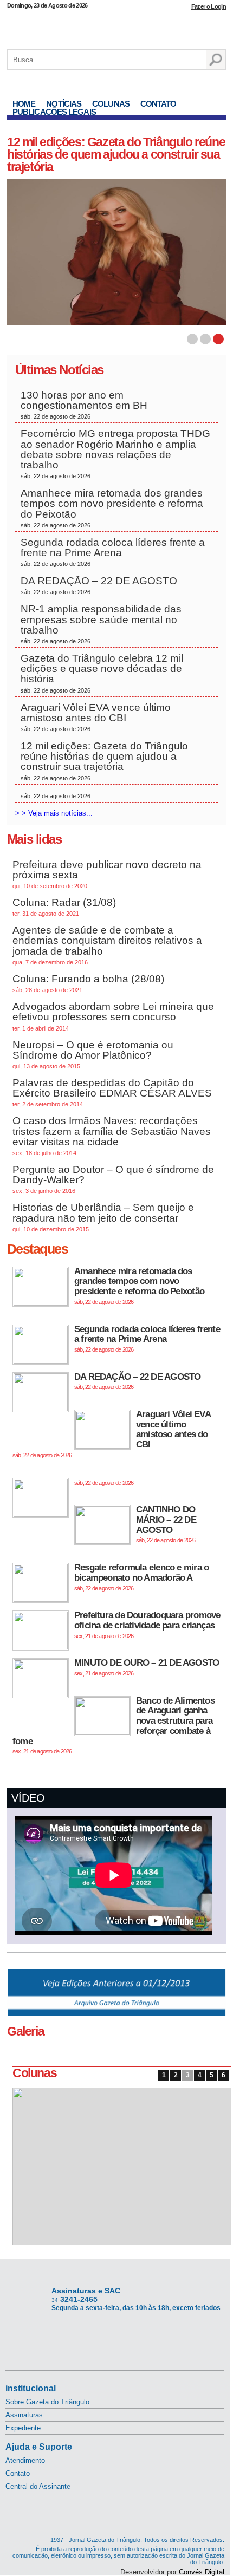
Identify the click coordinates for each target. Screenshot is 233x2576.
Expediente (23, 2428)
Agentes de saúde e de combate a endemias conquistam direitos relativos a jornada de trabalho (107, 945)
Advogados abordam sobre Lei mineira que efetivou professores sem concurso (113, 1016)
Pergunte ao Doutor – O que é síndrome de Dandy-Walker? (113, 1179)
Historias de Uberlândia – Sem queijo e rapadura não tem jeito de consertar (103, 1217)
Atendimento (25, 2460)
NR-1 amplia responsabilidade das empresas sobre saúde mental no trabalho (101, 624)
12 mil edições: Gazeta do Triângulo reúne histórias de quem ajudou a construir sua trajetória (116, 154)
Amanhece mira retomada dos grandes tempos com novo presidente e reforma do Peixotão (112, 508)
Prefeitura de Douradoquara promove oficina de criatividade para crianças (147, 1624)
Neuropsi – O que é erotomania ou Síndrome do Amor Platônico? (93, 1054)
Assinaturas (24, 2415)
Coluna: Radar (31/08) (64, 907)
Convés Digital (202, 2572)
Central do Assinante (38, 2486)
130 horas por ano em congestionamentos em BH (85, 405)
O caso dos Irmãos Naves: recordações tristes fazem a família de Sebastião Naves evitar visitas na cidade (112, 1136)
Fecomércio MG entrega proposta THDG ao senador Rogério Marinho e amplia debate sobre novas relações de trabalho (115, 454)
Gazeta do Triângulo (116, 27)
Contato (158, 104)
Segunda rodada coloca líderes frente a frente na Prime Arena (113, 552)
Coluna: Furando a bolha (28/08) (88, 983)
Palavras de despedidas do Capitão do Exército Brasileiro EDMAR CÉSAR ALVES (112, 1092)
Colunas (111, 104)
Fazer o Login (209, 6)
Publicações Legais (54, 112)
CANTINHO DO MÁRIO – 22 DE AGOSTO (166, 1524)
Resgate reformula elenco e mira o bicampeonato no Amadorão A (141, 1577)
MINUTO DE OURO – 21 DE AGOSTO (147, 1667)
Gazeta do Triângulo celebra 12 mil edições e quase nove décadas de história (102, 673)
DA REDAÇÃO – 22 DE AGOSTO (99, 585)
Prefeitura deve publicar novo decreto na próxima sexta (107, 874)
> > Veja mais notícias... (54, 813)
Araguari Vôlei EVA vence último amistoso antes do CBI (96, 717)
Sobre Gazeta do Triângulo (47, 2402)
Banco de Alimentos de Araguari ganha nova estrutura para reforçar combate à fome (114, 1725)
